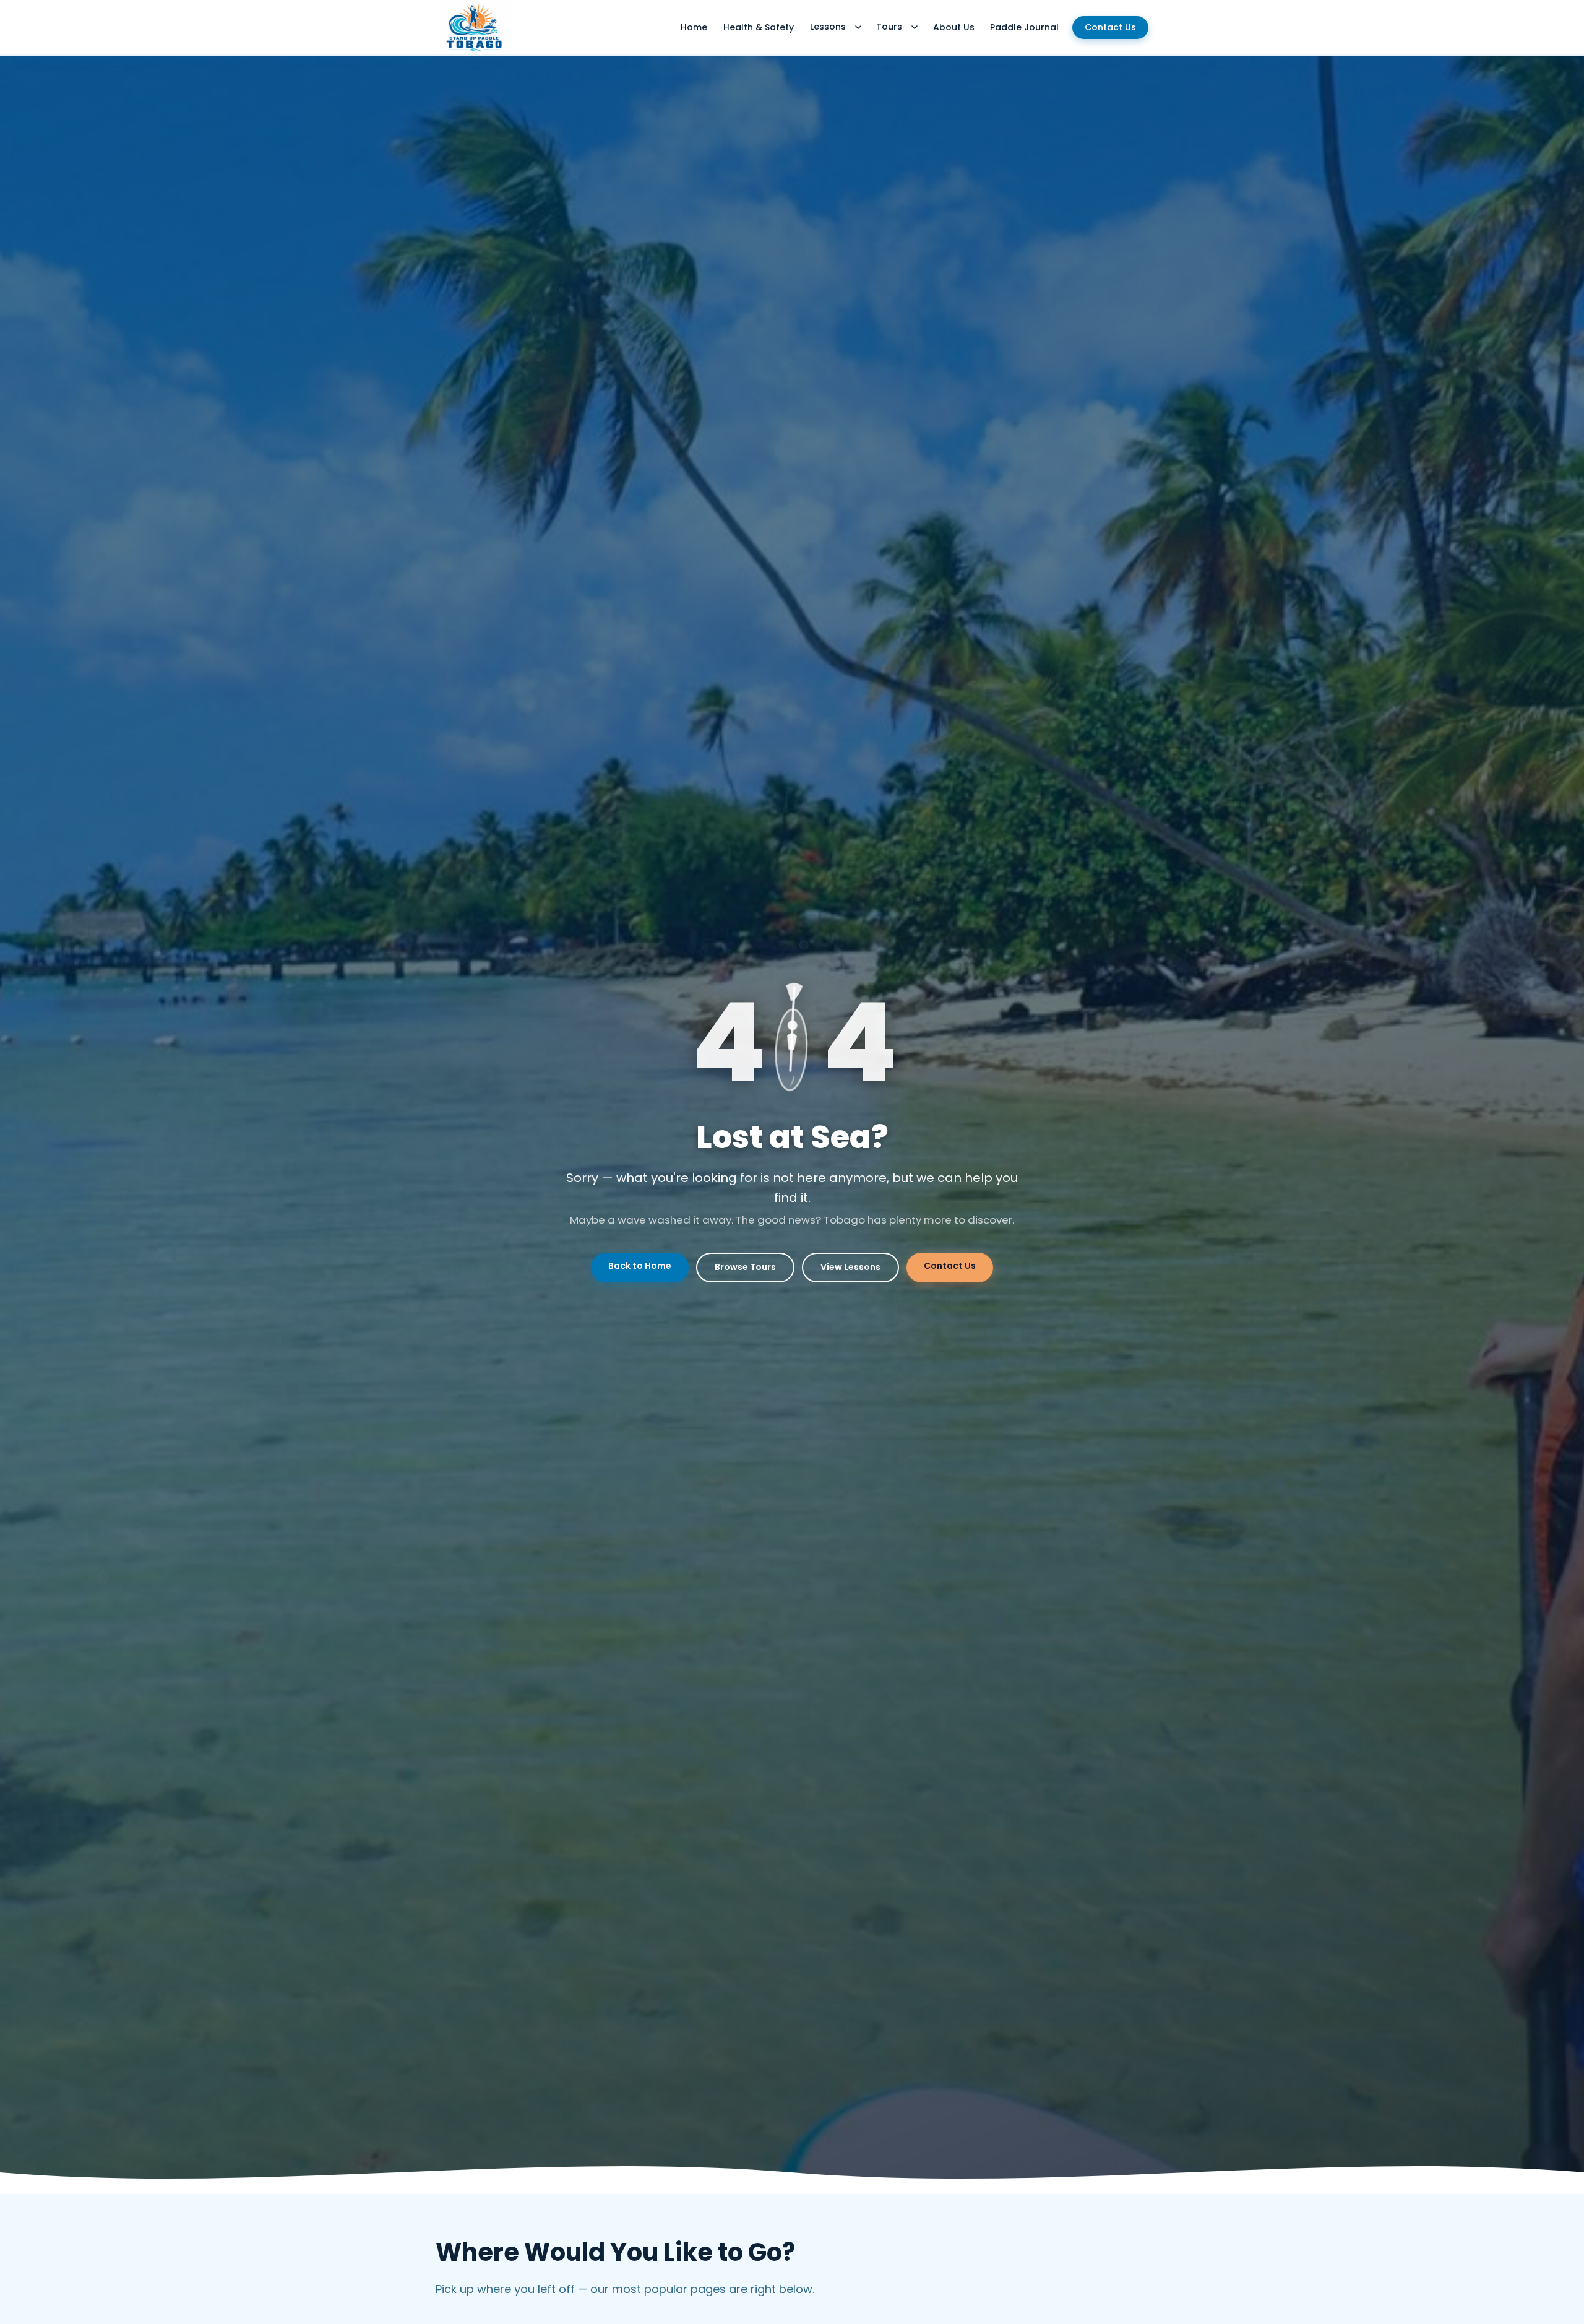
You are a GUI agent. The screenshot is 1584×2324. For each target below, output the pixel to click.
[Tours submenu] (915, 27)
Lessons (828, 27)
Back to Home (640, 1266)
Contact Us (1110, 27)
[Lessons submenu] (858, 27)
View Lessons (850, 1267)
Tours (889, 27)
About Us (954, 27)
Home (694, 27)
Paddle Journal (1024, 27)
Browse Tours (745, 1267)
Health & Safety (759, 27)
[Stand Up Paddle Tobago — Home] (474, 27)
